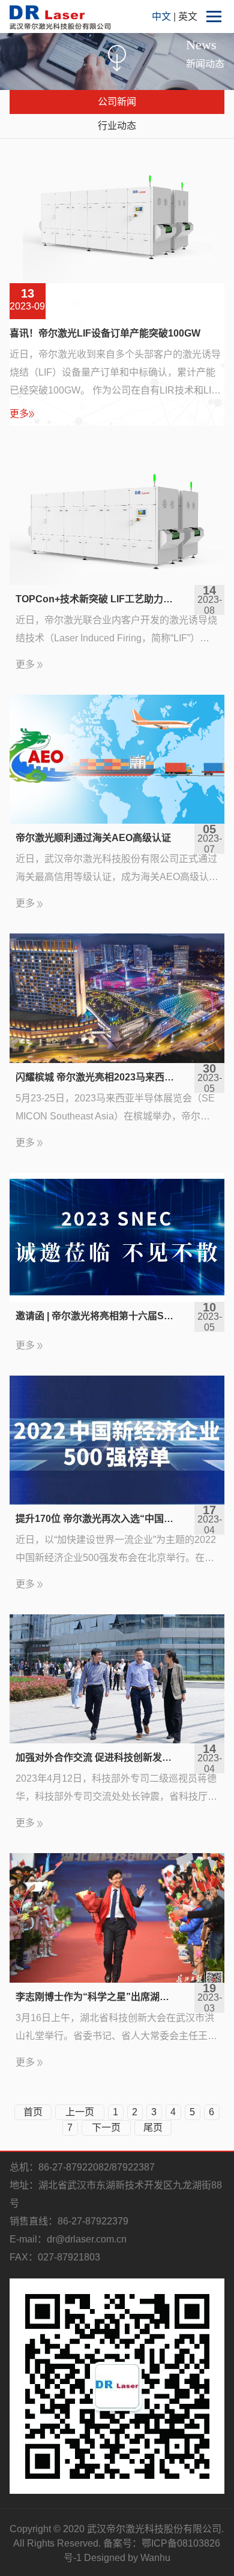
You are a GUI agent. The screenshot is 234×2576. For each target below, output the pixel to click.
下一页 (106, 2128)
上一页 (80, 2112)
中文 (163, 16)
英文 (188, 16)
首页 (33, 2112)
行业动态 (117, 126)
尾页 (153, 2128)
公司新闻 (117, 102)
